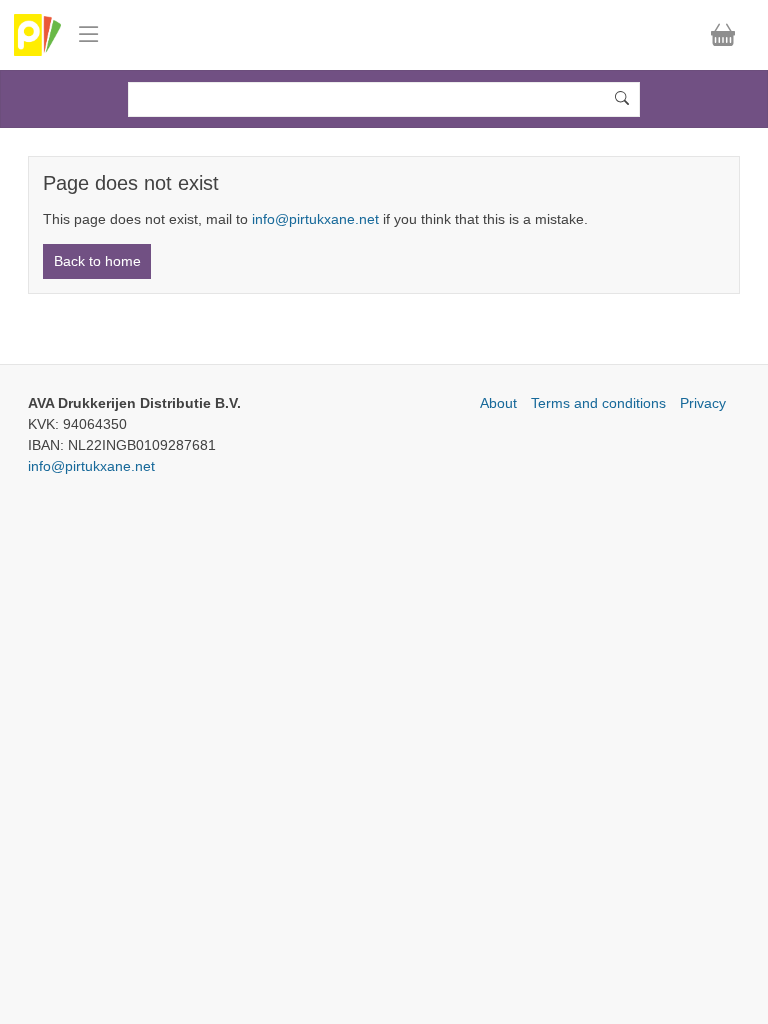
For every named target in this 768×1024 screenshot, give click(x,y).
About (498, 403)
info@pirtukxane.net (315, 219)
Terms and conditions (598, 403)
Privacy (703, 403)
